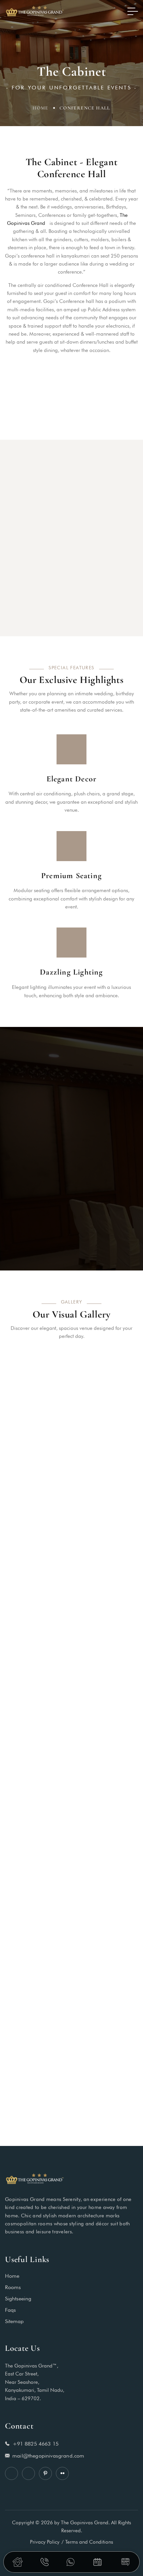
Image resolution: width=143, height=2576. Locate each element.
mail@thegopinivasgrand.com (48, 2455)
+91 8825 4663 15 (36, 2443)
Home (41, 108)
